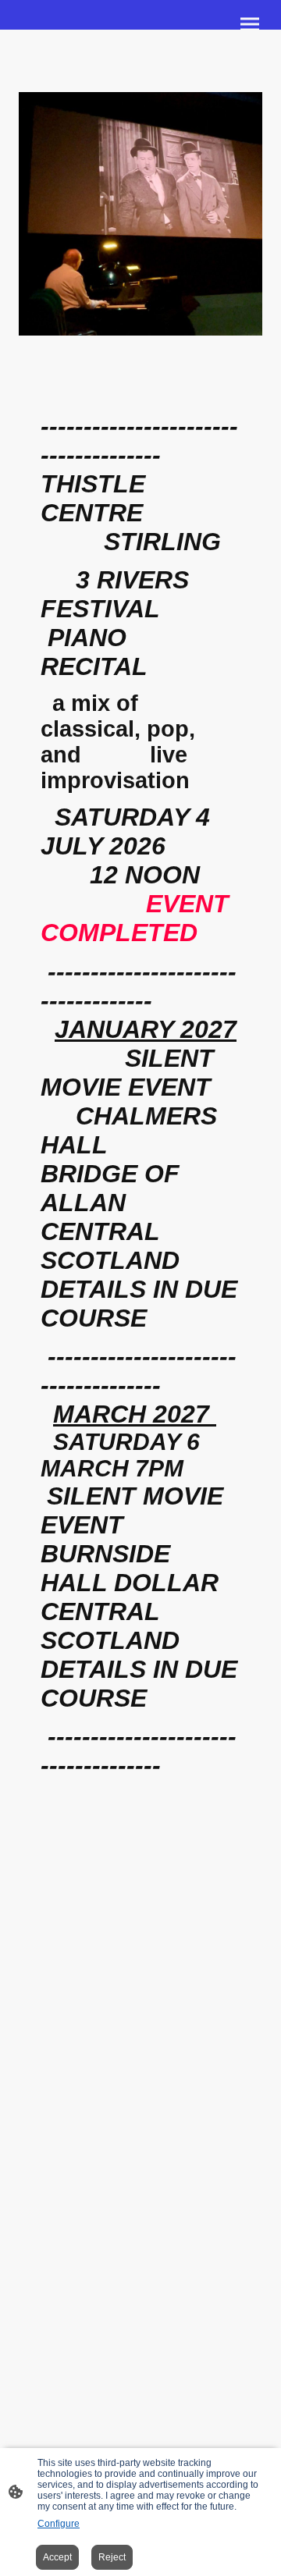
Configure (59, 2524)
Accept (57, 2557)
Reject (112, 2557)
